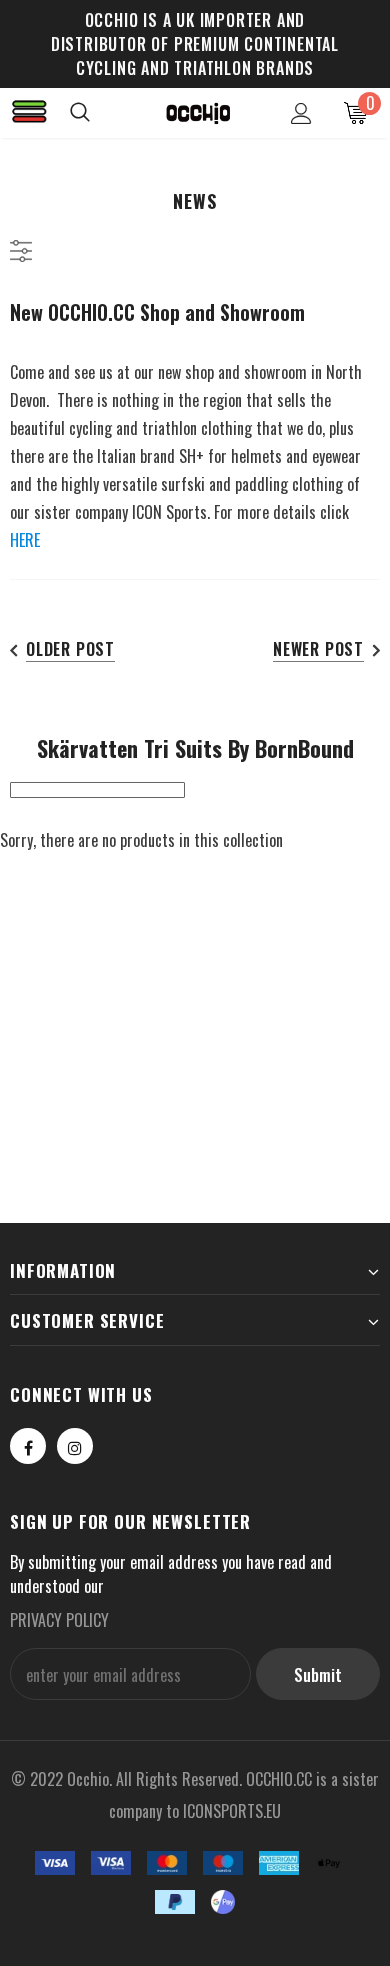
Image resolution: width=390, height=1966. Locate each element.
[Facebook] (28, 1446)
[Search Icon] (100, 113)
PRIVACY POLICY (59, 1620)
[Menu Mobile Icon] (30, 113)
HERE (25, 540)
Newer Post (318, 649)
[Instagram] (75, 1446)
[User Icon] (301, 113)
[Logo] (198, 112)
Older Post (70, 649)
